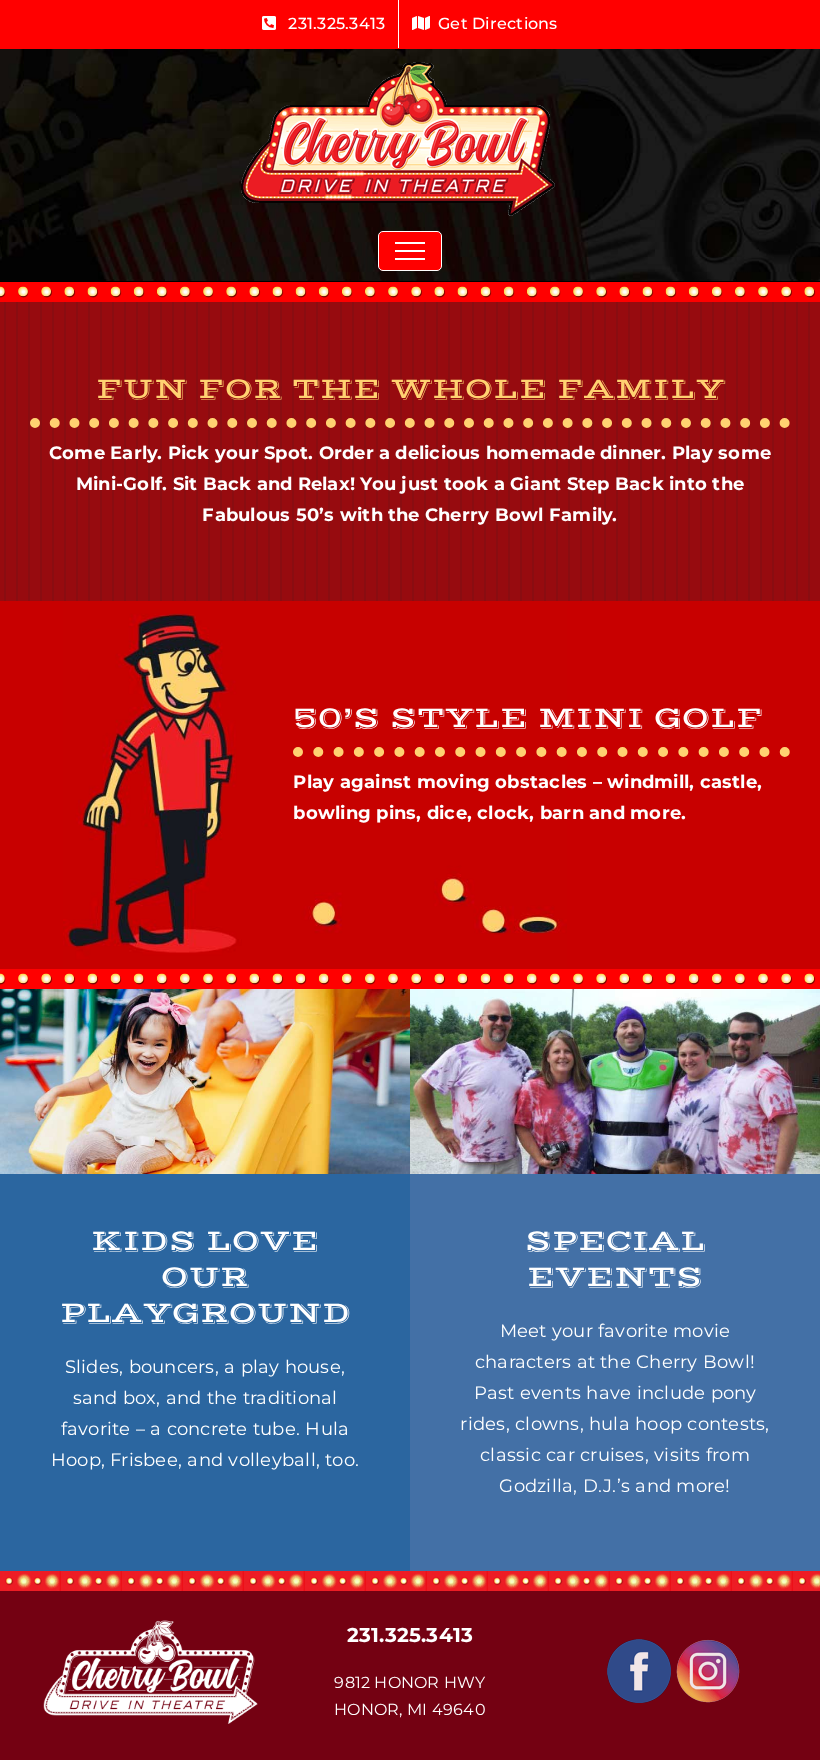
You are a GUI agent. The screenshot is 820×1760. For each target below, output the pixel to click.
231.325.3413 (410, 1635)
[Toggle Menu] (410, 251)
